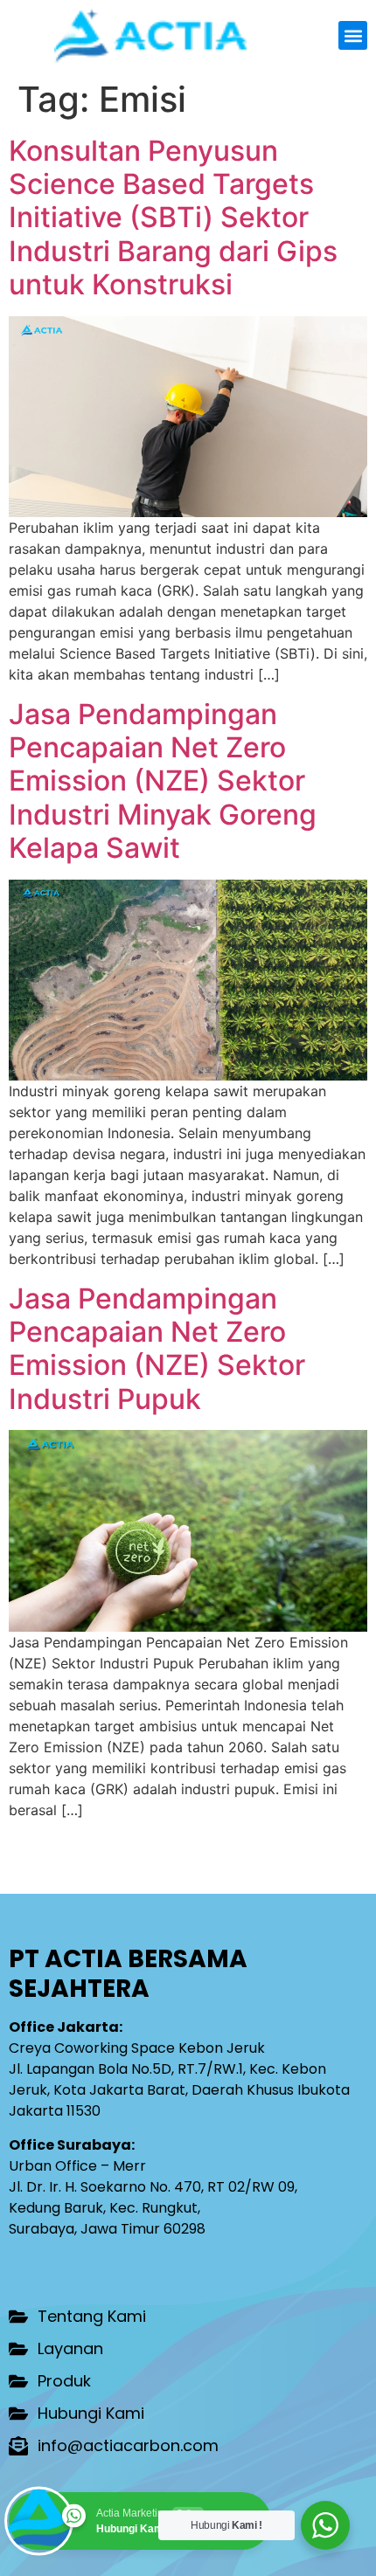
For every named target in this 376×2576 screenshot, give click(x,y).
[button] (353, 35)
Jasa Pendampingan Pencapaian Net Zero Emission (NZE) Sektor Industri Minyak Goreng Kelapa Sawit (163, 781)
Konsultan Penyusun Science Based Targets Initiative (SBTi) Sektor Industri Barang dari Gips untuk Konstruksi (173, 218)
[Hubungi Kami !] (325, 2525)
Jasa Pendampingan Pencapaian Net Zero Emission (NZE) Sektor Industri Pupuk (157, 1349)
